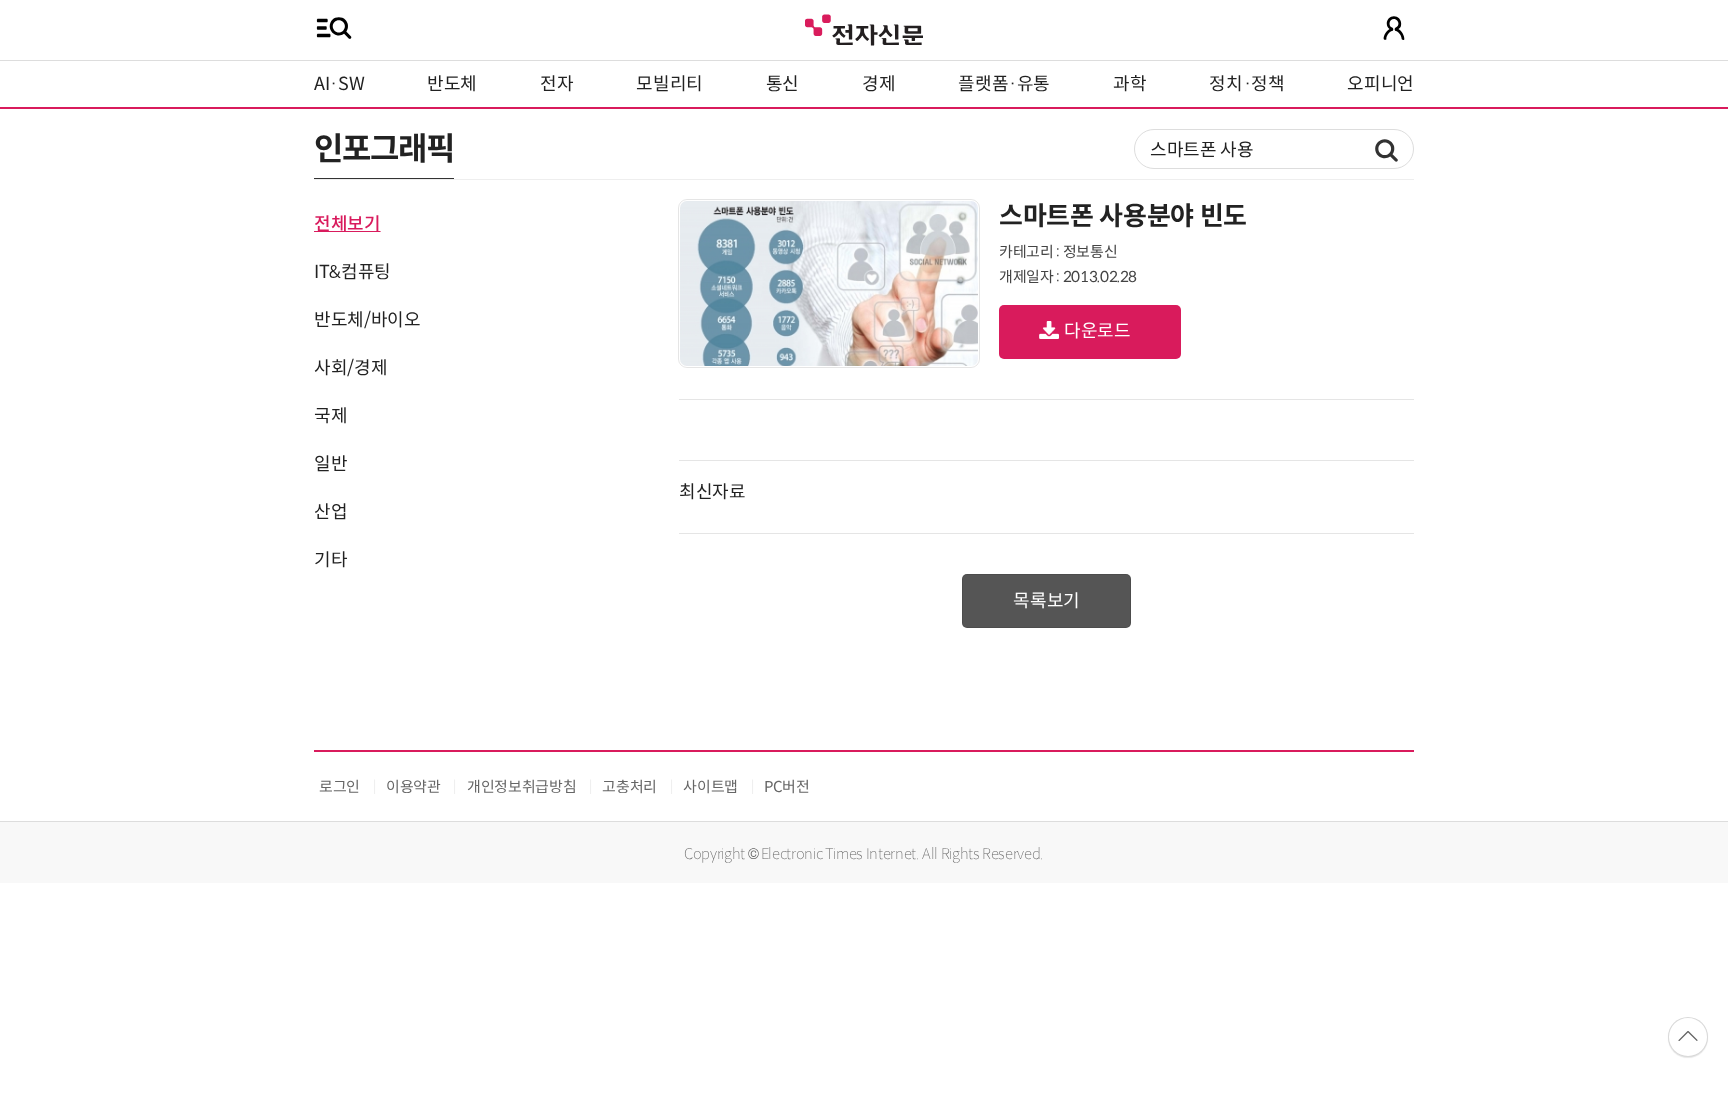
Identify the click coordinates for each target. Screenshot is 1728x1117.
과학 (1129, 84)
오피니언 (1380, 84)
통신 (782, 84)
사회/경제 (350, 368)
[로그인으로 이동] (1394, 28)
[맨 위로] (1688, 1037)
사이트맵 (710, 786)
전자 (556, 84)
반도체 (452, 84)
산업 (330, 512)
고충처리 (629, 786)
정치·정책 (1246, 84)
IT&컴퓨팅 (352, 272)
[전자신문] (864, 27)
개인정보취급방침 (521, 786)
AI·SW (339, 84)
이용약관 (413, 786)
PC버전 (787, 786)
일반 (330, 464)
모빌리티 (669, 84)
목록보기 (1046, 601)
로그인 (339, 786)
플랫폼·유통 (1004, 84)
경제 (878, 84)
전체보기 (347, 224)
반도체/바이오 (367, 320)
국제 (330, 416)
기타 (330, 560)
